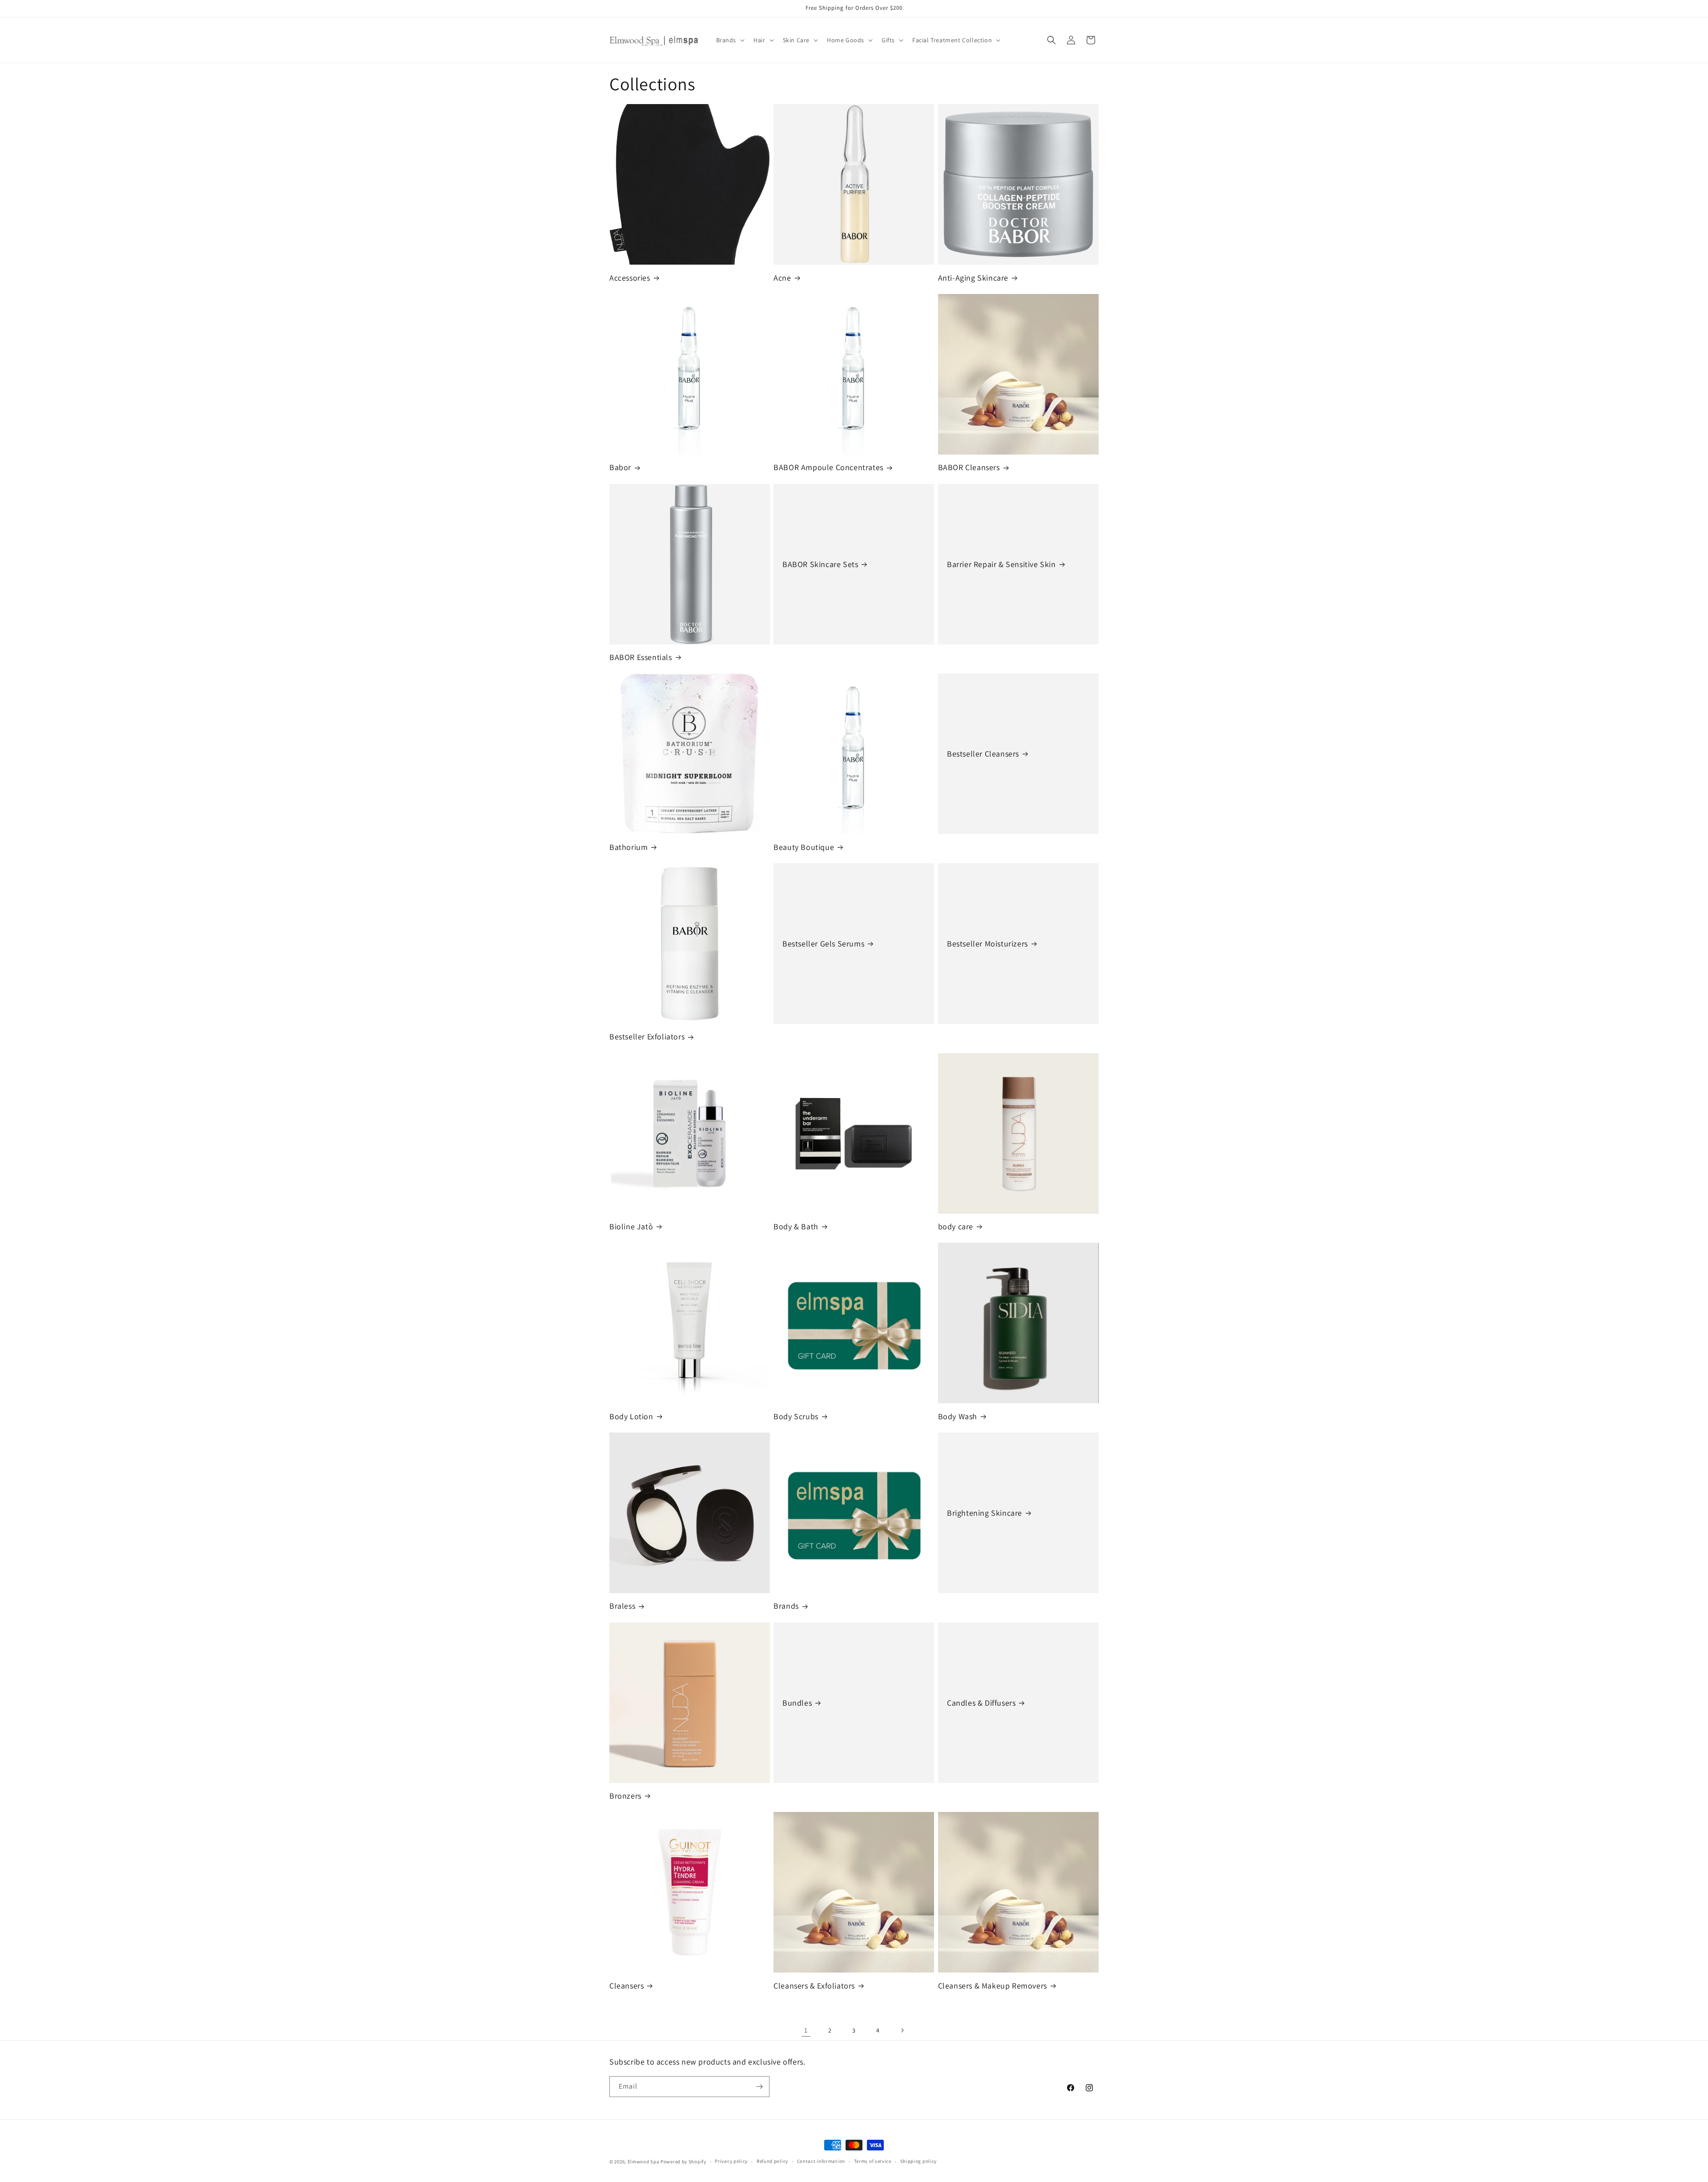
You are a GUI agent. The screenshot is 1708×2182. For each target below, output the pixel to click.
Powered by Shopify (683, 2162)
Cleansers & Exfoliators (814, 1986)
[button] (730, 40)
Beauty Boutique (804, 847)
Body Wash (958, 1416)
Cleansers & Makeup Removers (993, 1986)
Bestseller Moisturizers (987, 944)
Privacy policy (731, 2161)
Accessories (630, 278)
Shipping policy (919, 2161)
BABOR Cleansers (969, 467)
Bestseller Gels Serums (823, 944)
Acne (782, 278)
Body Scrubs (796, 1416)
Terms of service (873, 2161)
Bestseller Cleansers (983, 754)
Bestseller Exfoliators (647, 1037)
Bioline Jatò (631, 1226)
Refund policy (772, 2161)
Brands (786, 1606)
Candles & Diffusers (981, 1703)
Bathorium (628, 847)
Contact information (821, 2161)
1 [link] (806, 2030)
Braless (622, 1606)
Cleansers (626, 1986)
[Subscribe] (759, 2087)
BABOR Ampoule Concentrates (828, 467)
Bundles (797, 1703)
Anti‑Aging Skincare (973, 278)
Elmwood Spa (644, 2162)
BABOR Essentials (641, 657)
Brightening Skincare (985, 1513)
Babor (620, 467)
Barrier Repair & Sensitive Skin (1001, 564)
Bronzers (625, 1796)
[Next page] (902, 2030)
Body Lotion (631, 1416)
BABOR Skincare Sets (820, 564)
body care (956, 1226)
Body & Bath (796, 1226)
